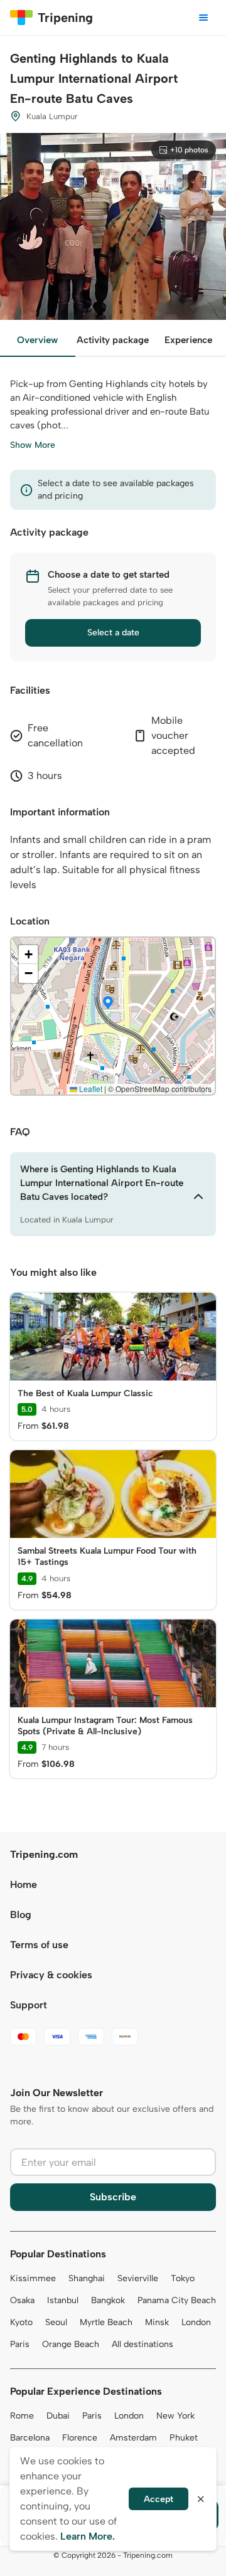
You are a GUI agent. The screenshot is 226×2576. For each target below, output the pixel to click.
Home (24, 1884)
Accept (159, 2499)
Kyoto (21, 2322)
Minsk (157, 2322)
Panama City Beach (177, 2300)
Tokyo (183, 2278)
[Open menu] (203, 18)
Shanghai (87, 2278)
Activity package (113, 340)
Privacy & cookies (51, 1975)
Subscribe (113, 2197)
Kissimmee (33, 2278)
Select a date (113, 633)
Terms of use (39, 1945)
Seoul (56, 2322)
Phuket (184, 2438)
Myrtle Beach (106, 2322)
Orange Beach (71, 2344)
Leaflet (90, 1089)
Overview (37, 340)
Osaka (22, 2300)
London (196, 2322)
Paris (20, 2344)
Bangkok (108, 2300)
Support (29, 2005)
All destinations (143, 2344)
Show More (33, 445)
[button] (108, 1004)
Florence (80, 2438)
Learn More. (88, 2536)
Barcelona (30, 2438)
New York (175, 2416)
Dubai (58, 2416)
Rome (22, 2416)
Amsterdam (133, 2438)
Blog (21, 1915)
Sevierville (138, 2278)
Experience (188, 340)
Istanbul (63, 2300)
